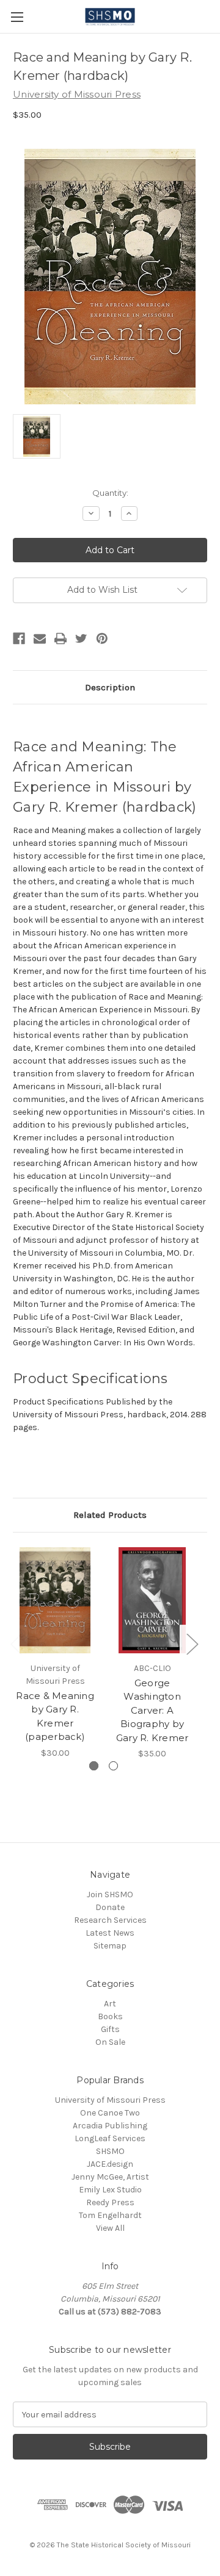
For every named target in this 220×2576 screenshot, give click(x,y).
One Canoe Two (110, 2113)
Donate (110, 1907)
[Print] (61, 639)
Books (110, 2016)
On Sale (110, 2042)
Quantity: (110, 493)
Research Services (110, 1920)
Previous (16, 1643)
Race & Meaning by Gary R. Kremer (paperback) (55, 1716)
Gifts (110, 2029)
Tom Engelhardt (110, 2215)
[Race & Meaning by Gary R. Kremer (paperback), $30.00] (55, 1600)
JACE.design (110, 2164)
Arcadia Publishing (110, 2126)
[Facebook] (19, 639)
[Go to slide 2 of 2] (113, 1766)
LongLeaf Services (110, 2138)
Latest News (110, 1933)
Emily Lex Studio (110, 2190)
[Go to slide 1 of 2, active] (94, 1766)
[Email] (40, 639)
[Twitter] (81, 639)
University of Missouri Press (110, 2100)
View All (110, 2228)
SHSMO (110, 2151)
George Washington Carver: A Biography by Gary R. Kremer (152, 1710)
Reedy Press (110, 2202)
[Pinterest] (102, 639)
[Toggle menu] (17, 17)
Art (110, 2004)
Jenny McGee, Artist (110, 2177)
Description (110, 687)
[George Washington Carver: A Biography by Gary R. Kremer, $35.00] (152, 1600)
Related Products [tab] (110, 1515)
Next (192, 1643)
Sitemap (110, 1946)
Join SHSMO (110, 1894)
